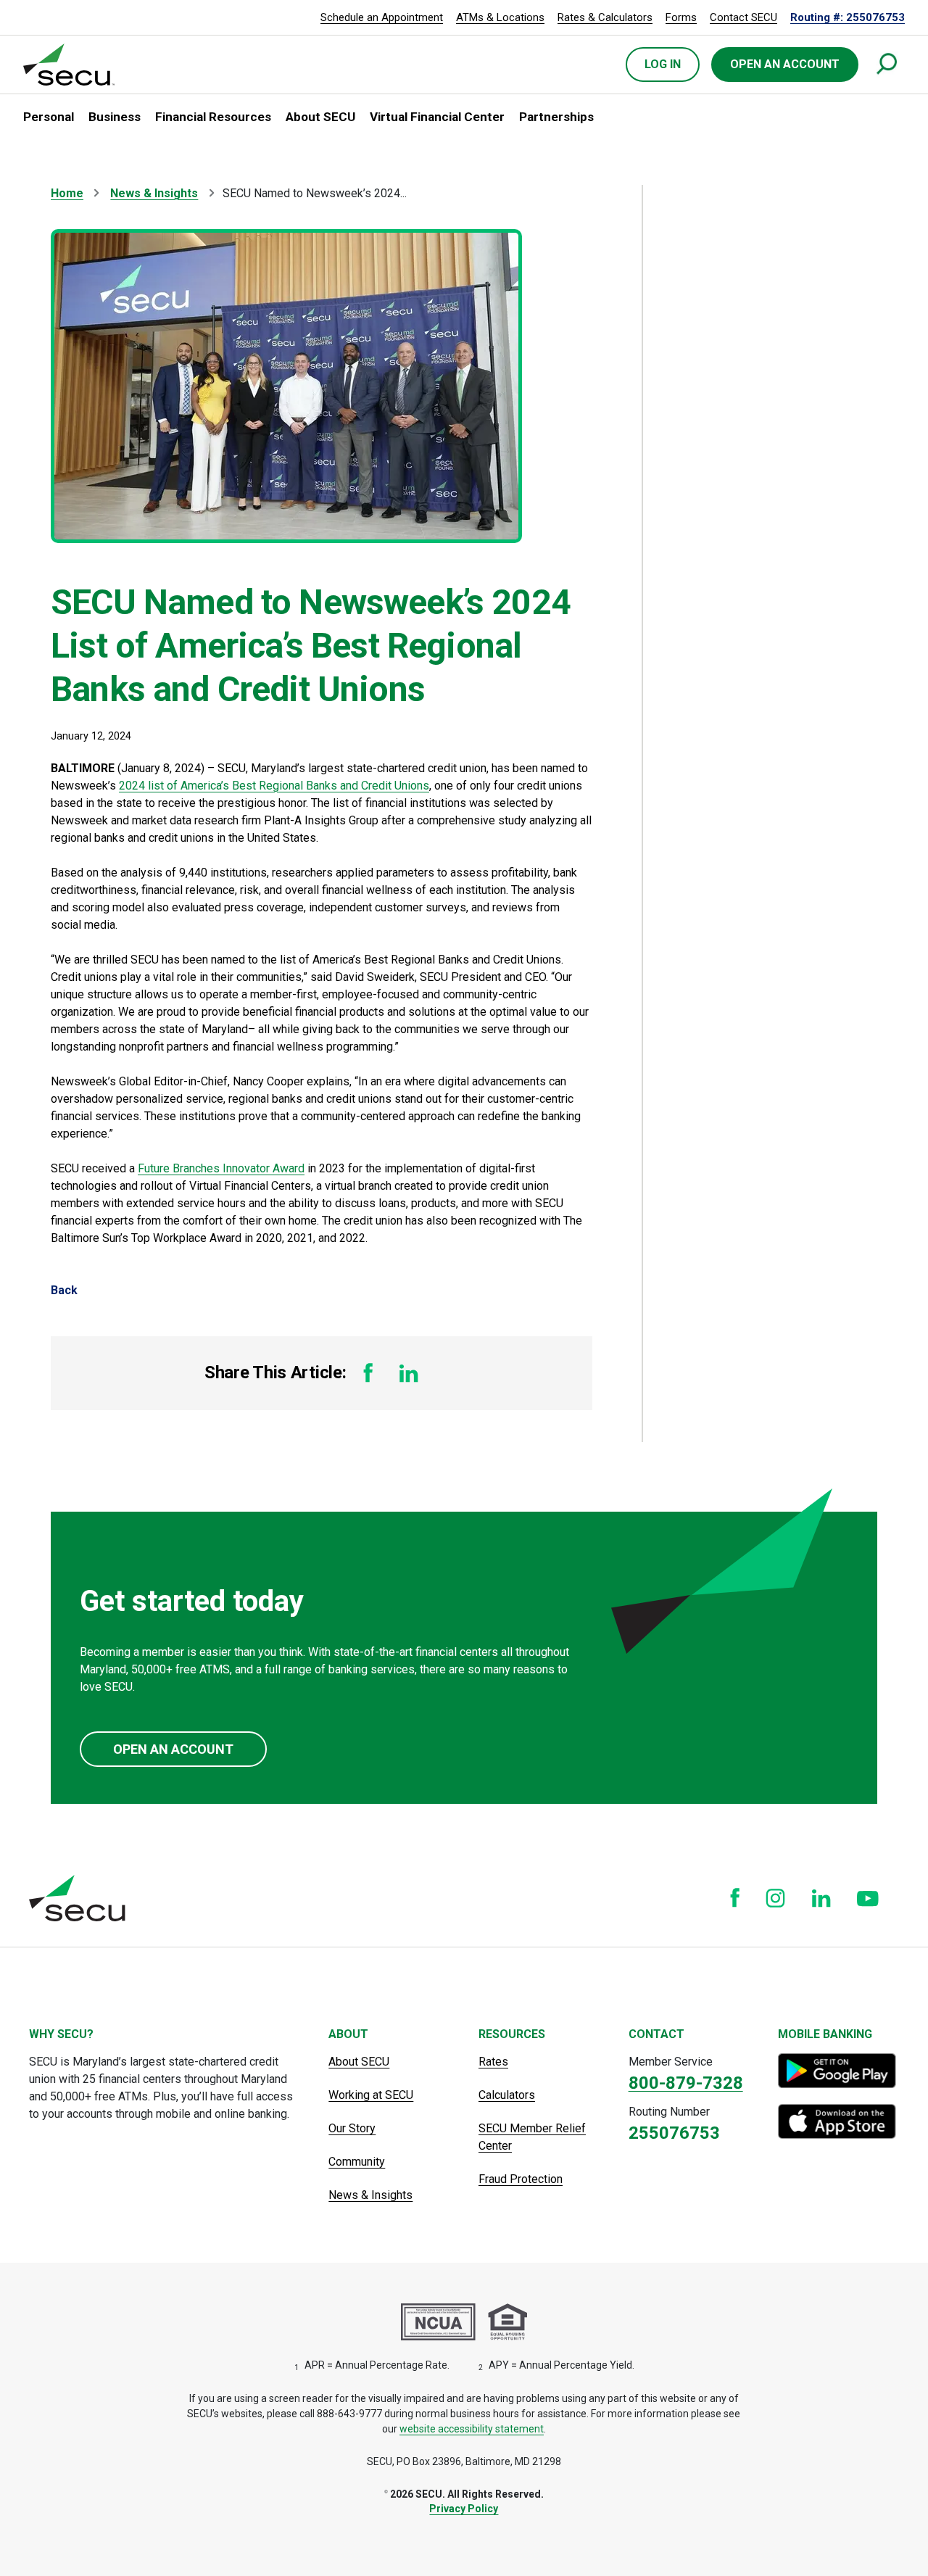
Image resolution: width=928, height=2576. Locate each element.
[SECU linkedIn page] (821, 1898)
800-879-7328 (686, 2083)
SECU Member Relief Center (532, 2137)
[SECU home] (70, 65)
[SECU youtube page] (868, 1898)
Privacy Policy (464, 2509)
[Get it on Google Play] (838, 2071)
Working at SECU (371, 2095)
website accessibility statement (472, 2429)
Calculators (507, 2095)
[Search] (887, 65)
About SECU (359, 2062)
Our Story (352, 2128)
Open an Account (173, 1749)
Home (67, 193)
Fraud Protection (521, 2179)
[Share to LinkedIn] (409, 1373)
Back (64, 1290)
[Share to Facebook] (368, 1373)
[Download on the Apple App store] (838, 2121)
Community (357, 2162)
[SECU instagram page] (775, 1898)
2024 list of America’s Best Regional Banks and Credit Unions (274, 786)
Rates (493, 2062)
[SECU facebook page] (735, 1898)
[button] (49, 117)
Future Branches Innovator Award (221, 1168)
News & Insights (154, 193)
